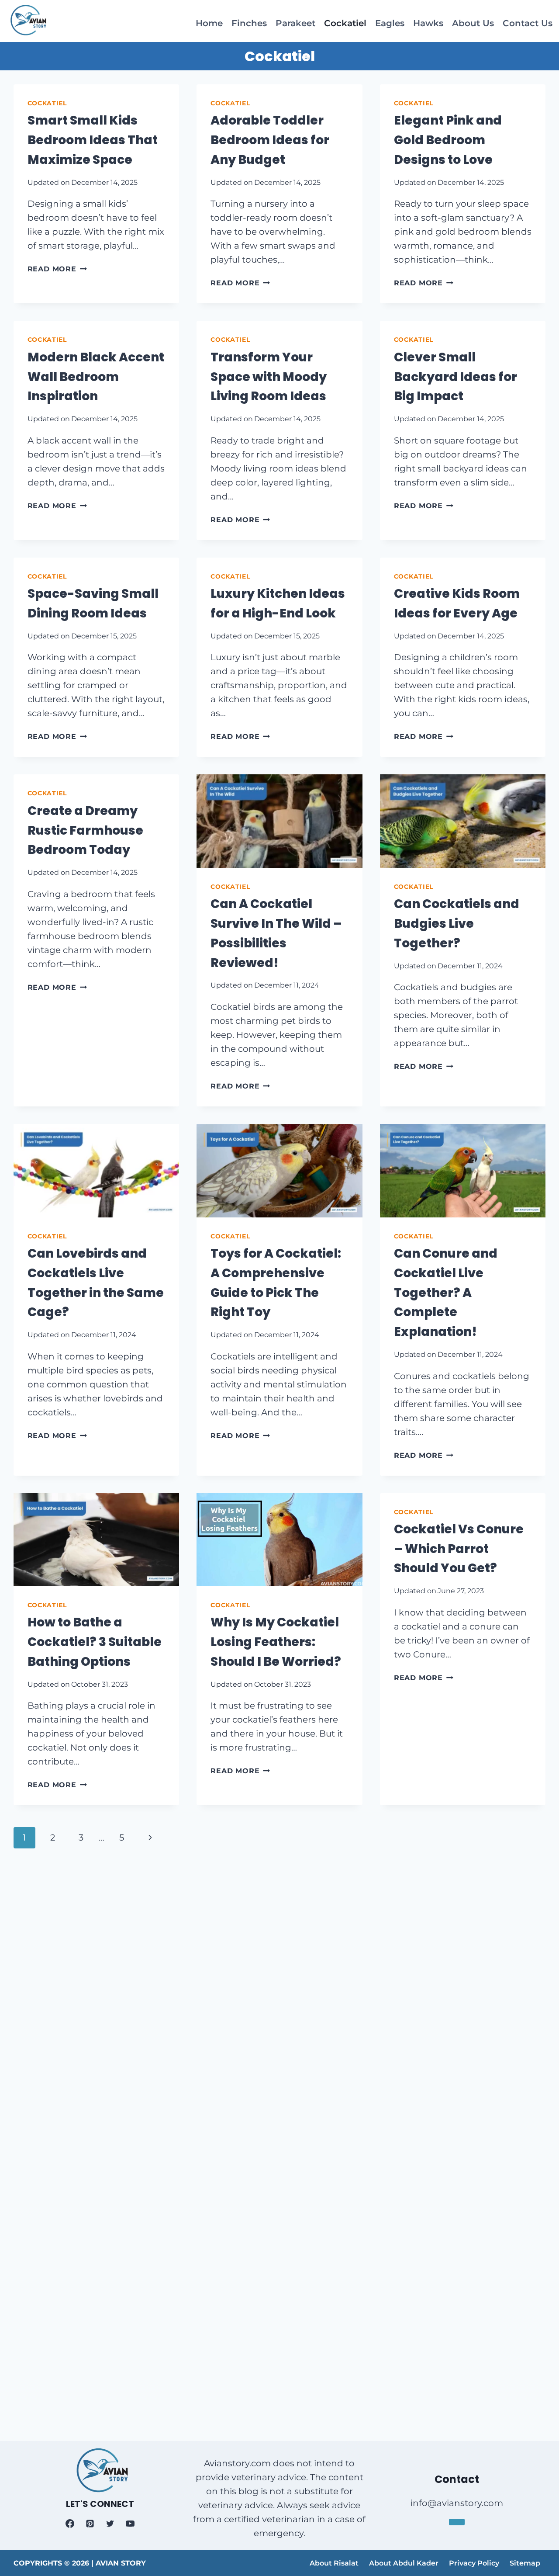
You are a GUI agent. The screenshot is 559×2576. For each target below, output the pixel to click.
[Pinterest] (90, 2524)
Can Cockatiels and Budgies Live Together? (457, 924)
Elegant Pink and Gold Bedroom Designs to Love (448, 140)
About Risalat (334, 2563)
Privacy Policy (474, 2563)
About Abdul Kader (404, 2563)
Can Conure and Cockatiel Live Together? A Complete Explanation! (446, 1293)
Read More (57, 269)
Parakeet (295, 23)
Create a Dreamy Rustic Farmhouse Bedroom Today (85, 830)
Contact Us (528, 23)
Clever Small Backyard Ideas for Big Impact (455, 377)
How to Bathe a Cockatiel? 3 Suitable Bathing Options (95, 1642)
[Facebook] (70, 2524)
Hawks (428, 23)
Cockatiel (345, 23)
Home (209, 23)
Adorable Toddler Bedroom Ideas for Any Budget (270, 140)
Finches (249, 23)
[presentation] (279, 821)
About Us (473, 23)
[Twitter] (110, 2524)
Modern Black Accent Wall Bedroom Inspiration (96, 377)
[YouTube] (130, 2524)
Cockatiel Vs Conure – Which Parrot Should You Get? (459, 1549)
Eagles (390, 23)
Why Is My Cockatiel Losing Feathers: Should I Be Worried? (276, 1642)
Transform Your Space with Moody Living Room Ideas (269, 377)
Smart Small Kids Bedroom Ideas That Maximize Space (93, 140)
